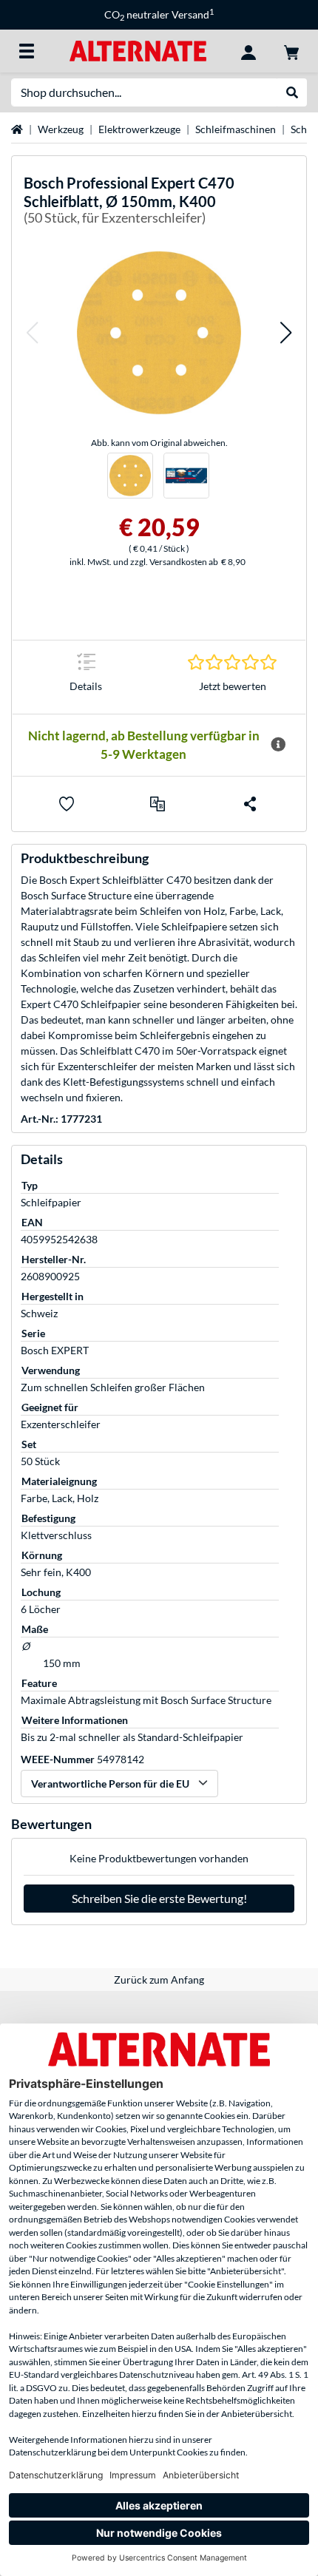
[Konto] (248, 51)
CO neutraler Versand (159, 14)
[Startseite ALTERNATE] (138, 50)
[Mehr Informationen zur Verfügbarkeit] (278, 745)
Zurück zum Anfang (159, 1980)
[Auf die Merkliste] (67, 804)
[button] (32, 332)
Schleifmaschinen (236, 129)
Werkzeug (61, 129)
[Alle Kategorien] (27, 51)
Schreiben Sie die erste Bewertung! (159, 1898)
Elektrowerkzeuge (139, 129)
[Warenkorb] (291, 51)
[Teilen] (250, 804)
